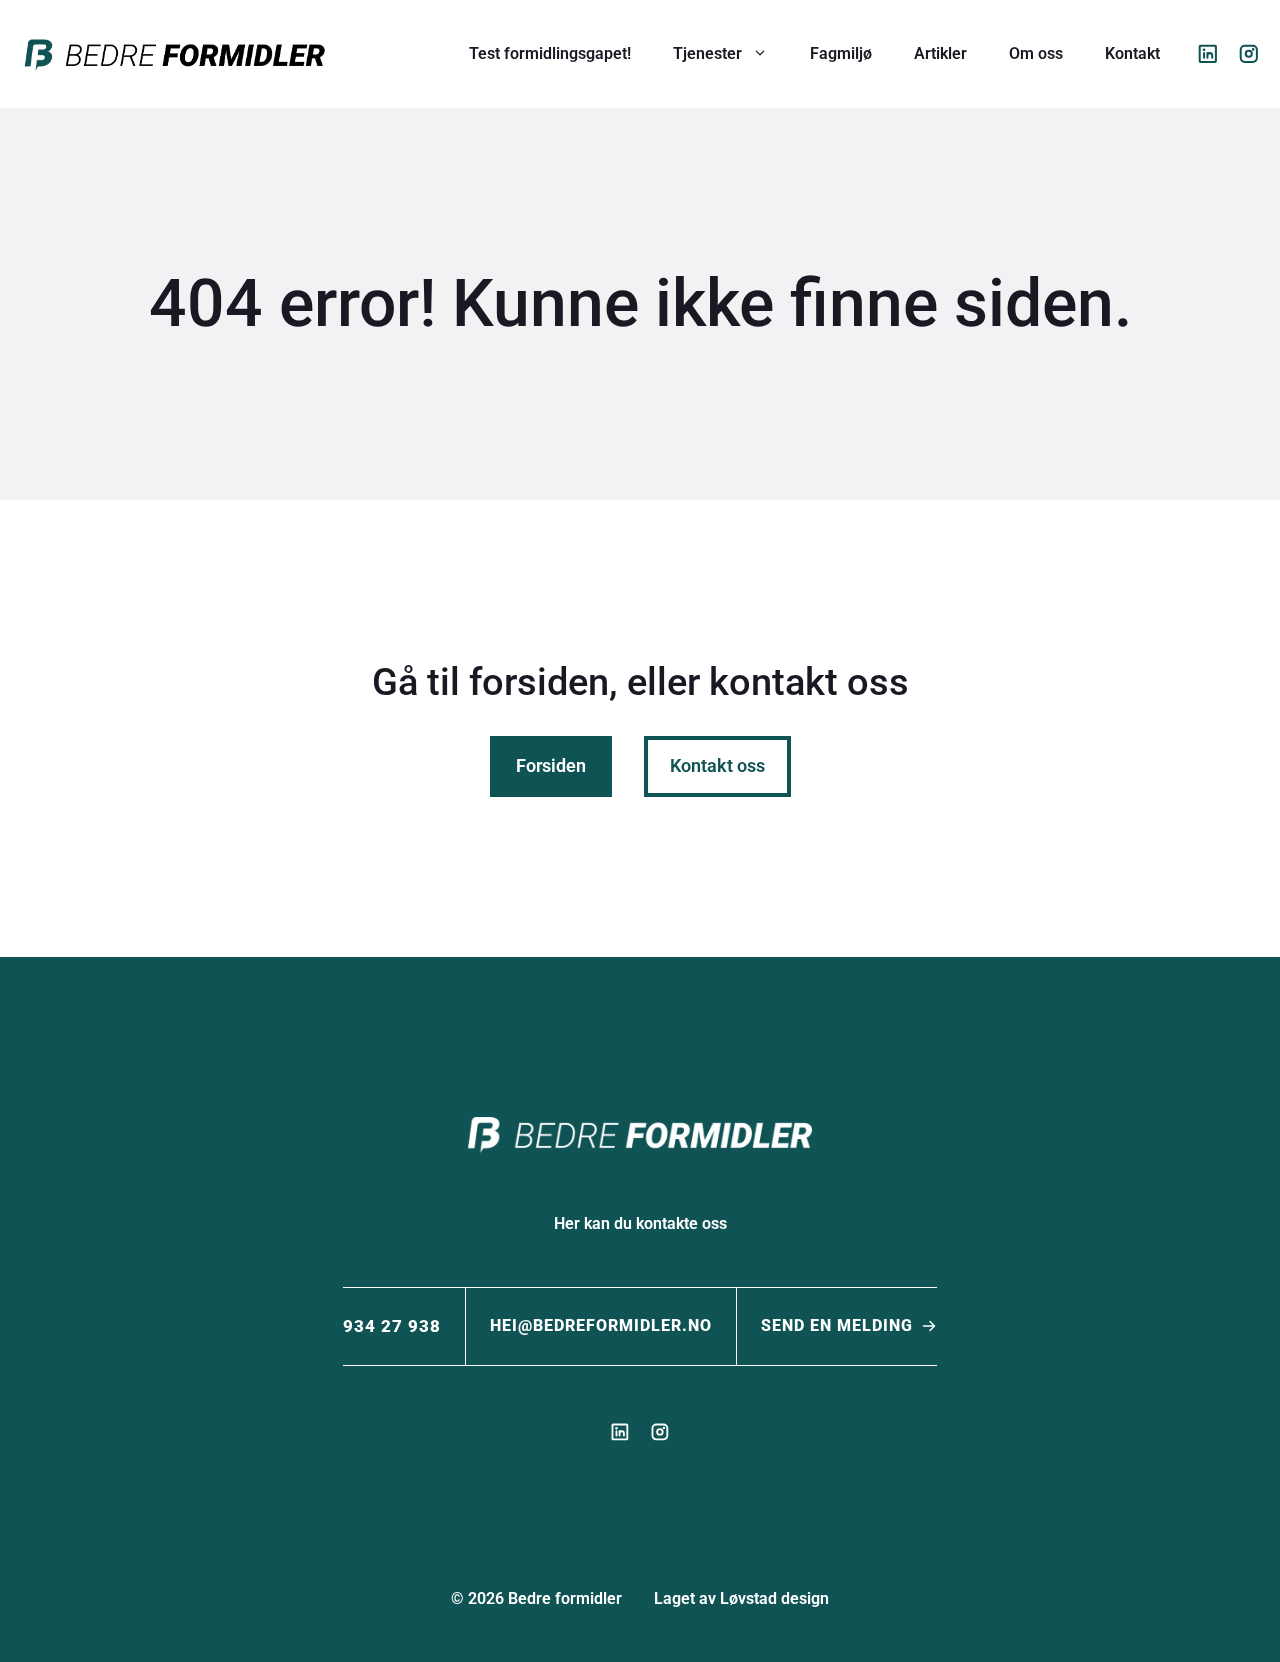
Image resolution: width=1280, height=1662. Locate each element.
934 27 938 (392, 1326)
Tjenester (707, 53)
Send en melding (837, 1325)
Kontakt (1132, 53)
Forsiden (551, 765)
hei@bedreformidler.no (601, 1325)
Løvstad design (774, 1598)
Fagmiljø (841, 53)
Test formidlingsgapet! (550, 53)
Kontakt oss (717, 765)
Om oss (1036, 53)
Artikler (940, 53)
